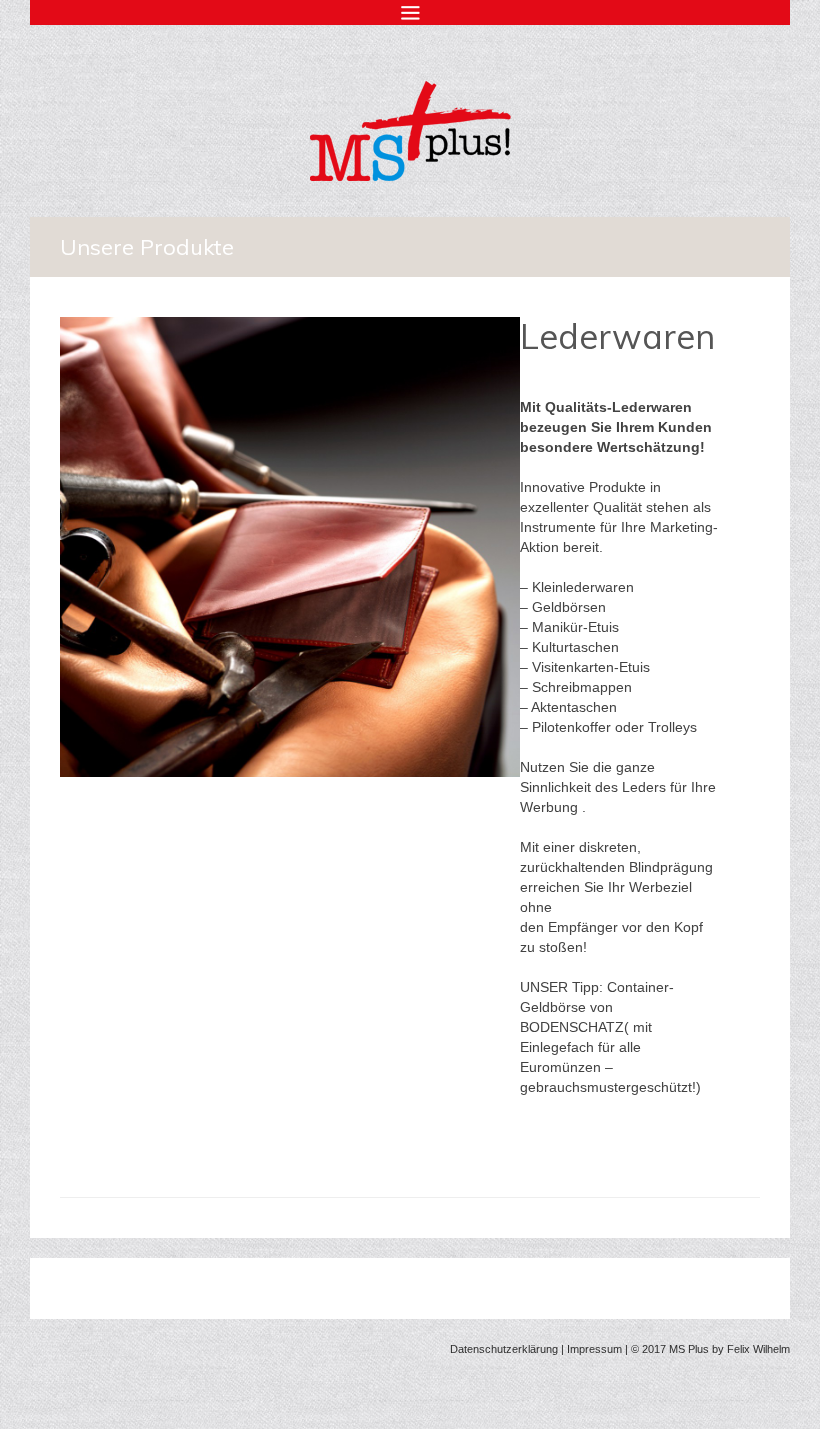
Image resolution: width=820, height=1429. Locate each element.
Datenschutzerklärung (504, 1349)
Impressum (594, 1349)
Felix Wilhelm (758, 1349)
